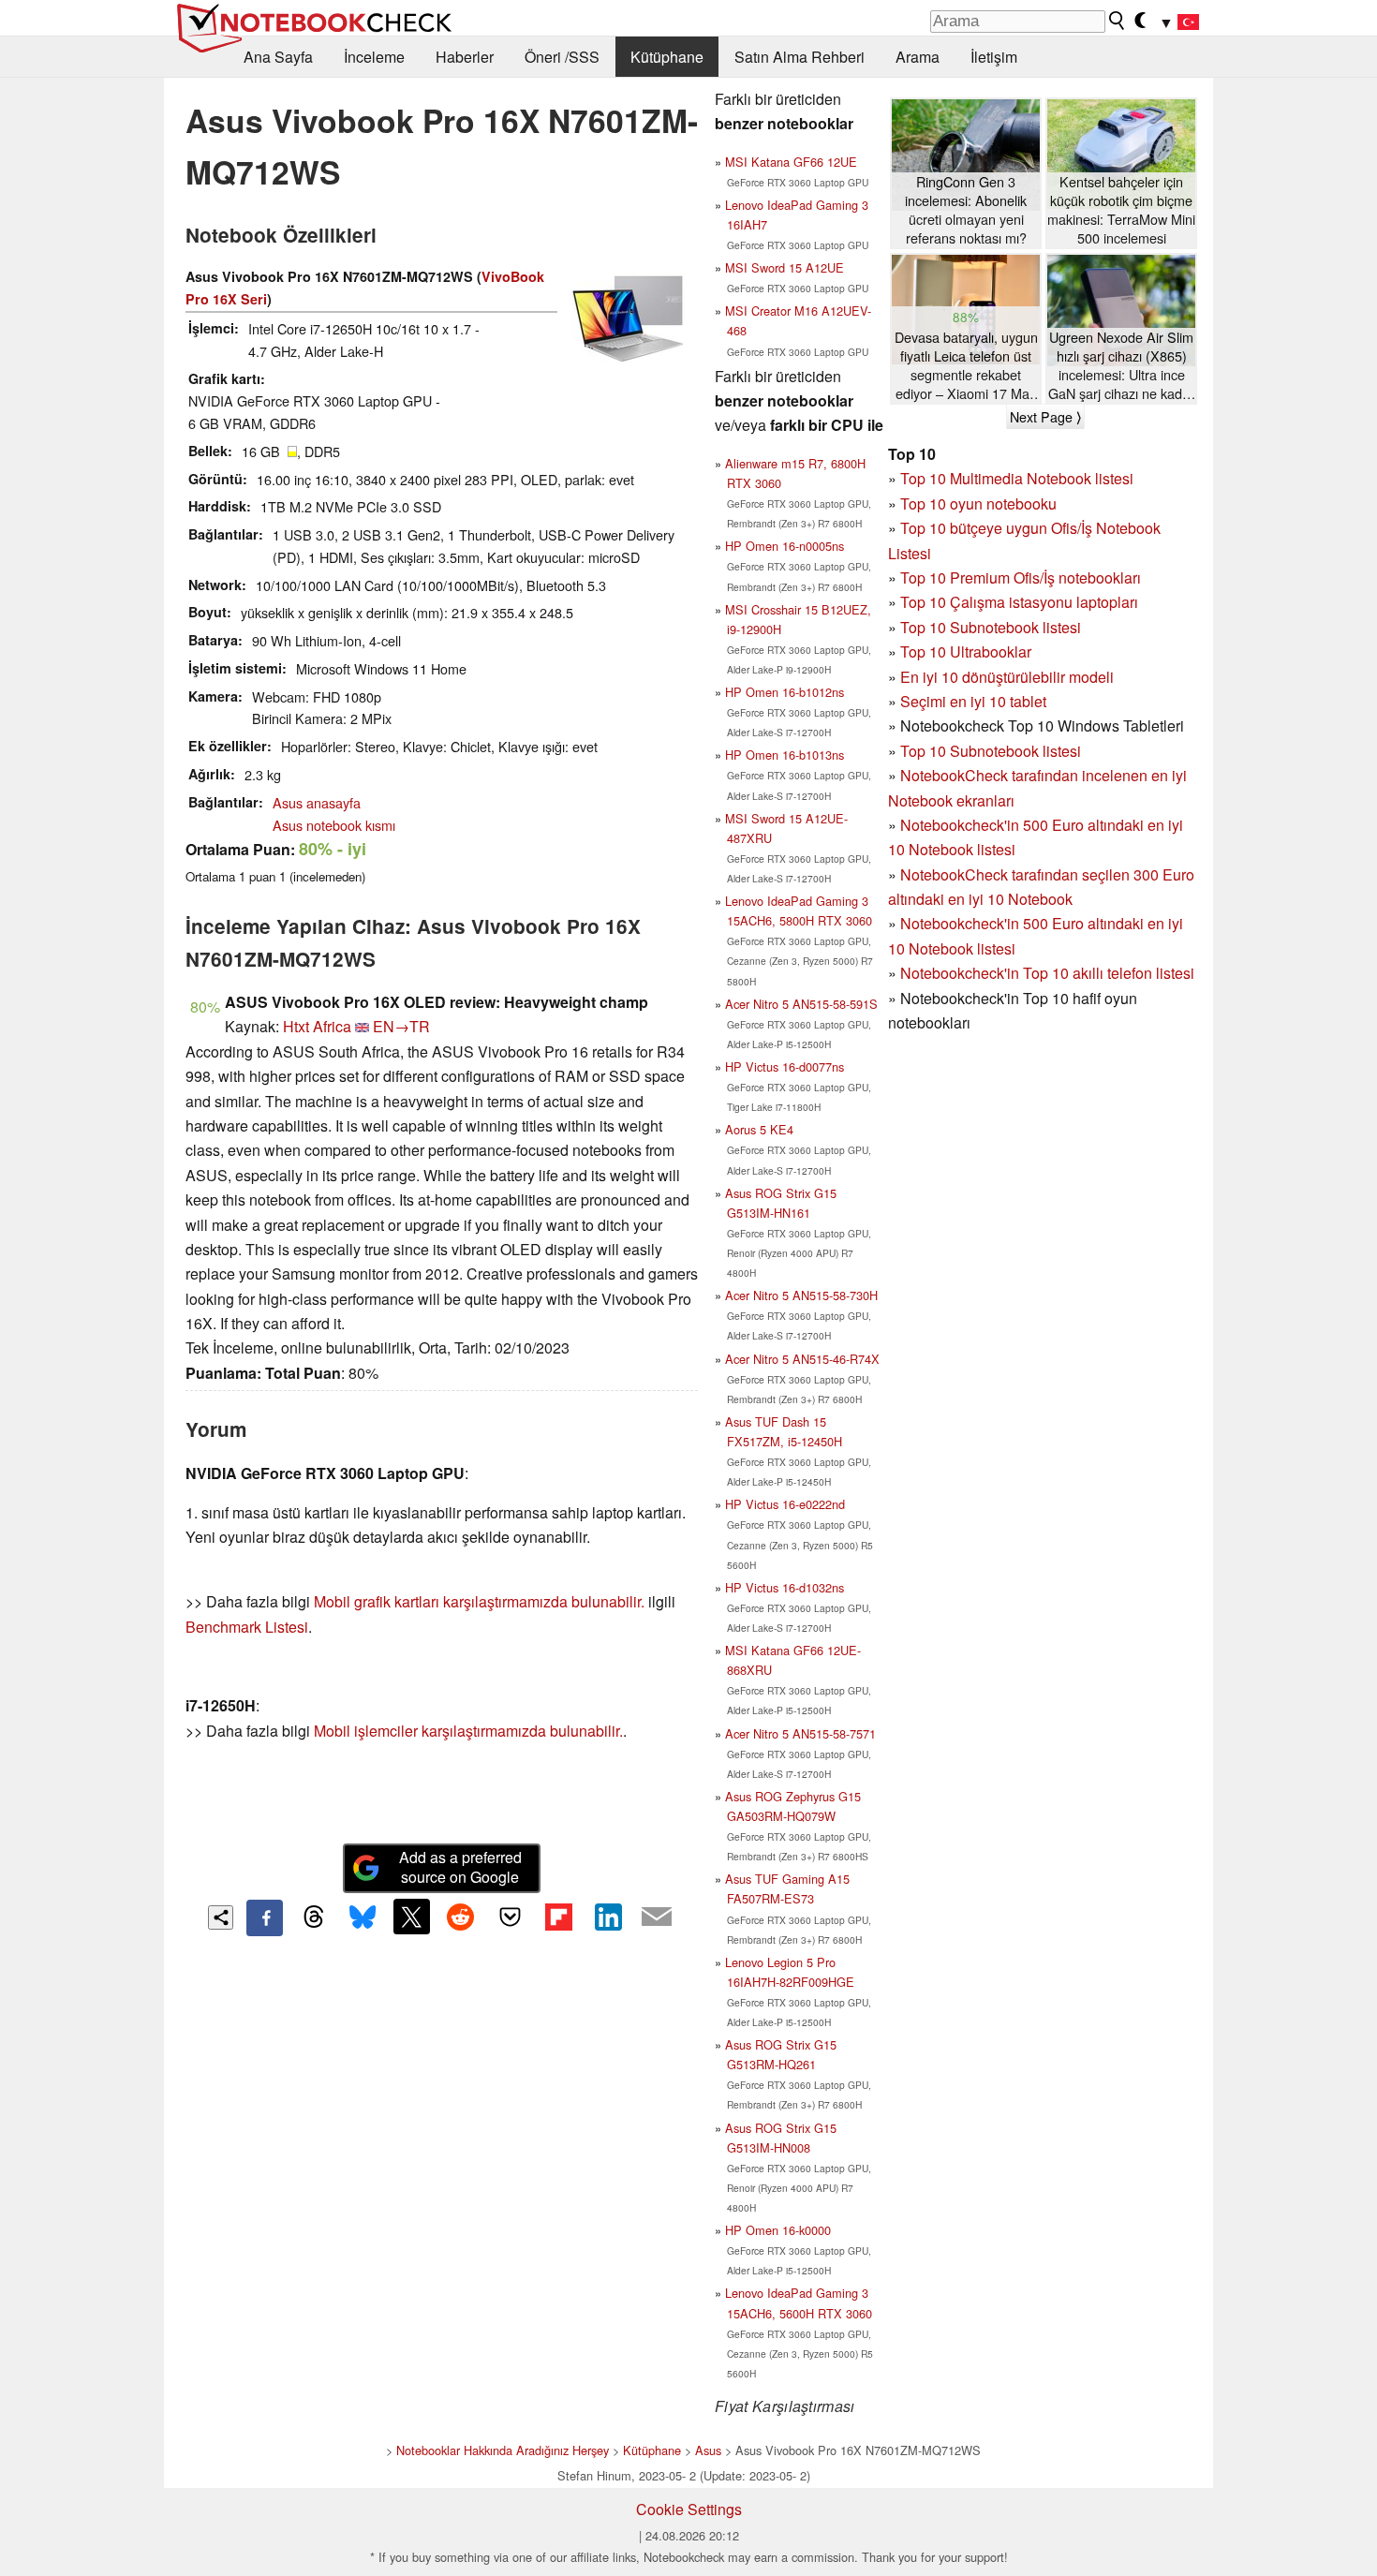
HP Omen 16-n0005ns (785, 546)
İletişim (994, 57)
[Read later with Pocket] (510, 1917)
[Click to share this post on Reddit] (461, 1917)
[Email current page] (657, 1917)
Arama (918, 57)
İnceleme (374, 57)
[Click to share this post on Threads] (314, 1917)
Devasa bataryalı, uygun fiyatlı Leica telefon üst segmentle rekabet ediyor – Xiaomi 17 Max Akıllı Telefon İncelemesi (966, 366)
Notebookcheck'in (962, 923)
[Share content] (221, 1918)
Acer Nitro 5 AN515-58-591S (801, 1004)
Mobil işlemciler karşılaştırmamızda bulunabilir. (468, 1731)
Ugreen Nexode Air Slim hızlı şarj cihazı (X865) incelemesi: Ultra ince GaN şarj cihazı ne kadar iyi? (1121, 366)
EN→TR (401, 1026)
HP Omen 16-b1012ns (785, 692)
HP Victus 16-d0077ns (785, 1066)
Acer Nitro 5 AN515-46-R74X (802, 1359)
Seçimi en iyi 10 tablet (973, 701)
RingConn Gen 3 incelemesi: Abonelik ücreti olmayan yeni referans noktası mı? (966, 210)
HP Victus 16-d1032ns (785, 1587)
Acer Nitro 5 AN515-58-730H (801, 1295)
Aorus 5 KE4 (759, 1129)
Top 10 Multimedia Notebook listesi (1017, 478)
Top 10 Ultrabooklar (966, 651)
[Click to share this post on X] (411, 1917)
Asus (708, 2450)
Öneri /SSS (562, 57)
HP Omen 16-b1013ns (785, 755)
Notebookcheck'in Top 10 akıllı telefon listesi (1047, 973)
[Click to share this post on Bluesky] (363, 1917)
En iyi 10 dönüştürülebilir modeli (1007, 677)
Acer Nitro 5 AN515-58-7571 (800, 1733)
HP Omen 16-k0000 (778, 2230)
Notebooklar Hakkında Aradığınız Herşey (503, 2450)
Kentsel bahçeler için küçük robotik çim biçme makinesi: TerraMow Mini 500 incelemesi (1121, 210)
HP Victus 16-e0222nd (785, 1504)
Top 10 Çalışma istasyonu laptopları (1019, 602)
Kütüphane (667, 57)
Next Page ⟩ (1045, 417)
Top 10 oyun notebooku (978, 503)
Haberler (465, 57)
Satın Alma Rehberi (800, 57)
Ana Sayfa (278, 57)
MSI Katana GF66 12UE (791, 162)
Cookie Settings (689, 2509)
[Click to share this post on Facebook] (264, 1917)
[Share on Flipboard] (558, 1917)
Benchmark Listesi (247, 1627)
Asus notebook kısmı (334, 825)
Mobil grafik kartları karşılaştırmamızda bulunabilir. (479, 1601)
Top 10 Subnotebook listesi (991, 627)
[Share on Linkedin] (608, 1917)
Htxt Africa (317, 1026)
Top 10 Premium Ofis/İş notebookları (1021, 577)
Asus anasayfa (317, 802)
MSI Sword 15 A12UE (785, 267)
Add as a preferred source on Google (460, 1867)
